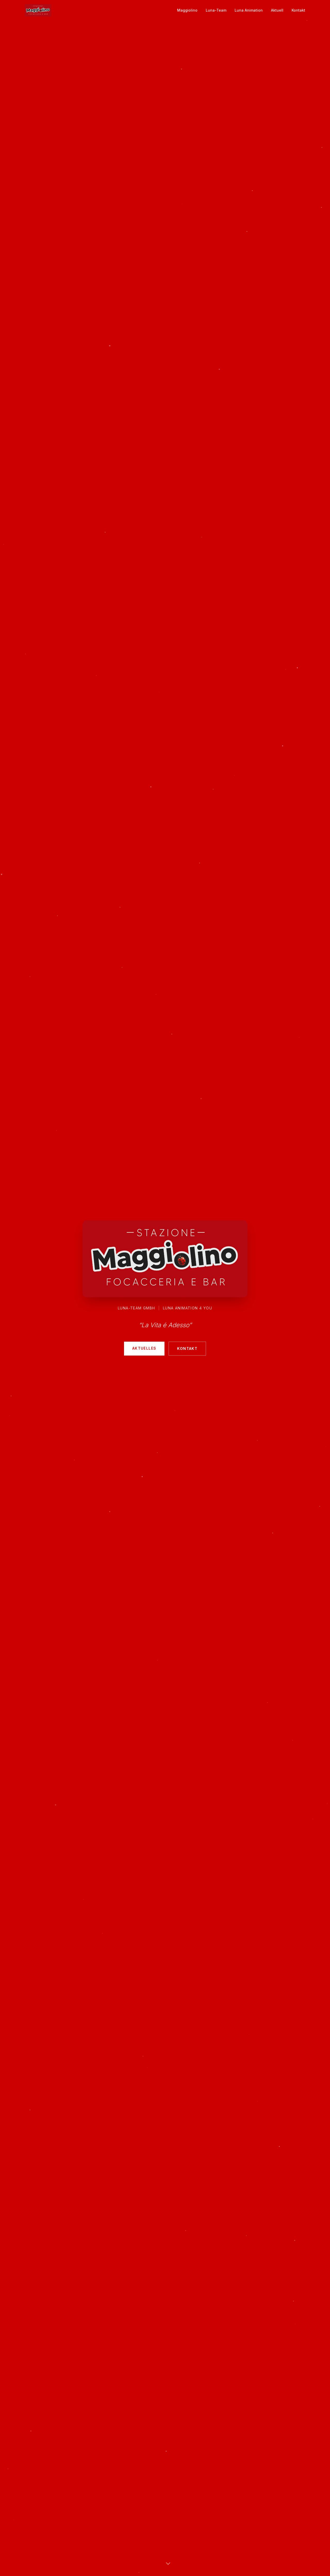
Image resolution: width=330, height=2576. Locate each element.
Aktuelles (144, 1348)
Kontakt (298, 10)
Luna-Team (216, 10)
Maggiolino (187, 10)
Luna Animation (249, 10)
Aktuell (277, 10)
